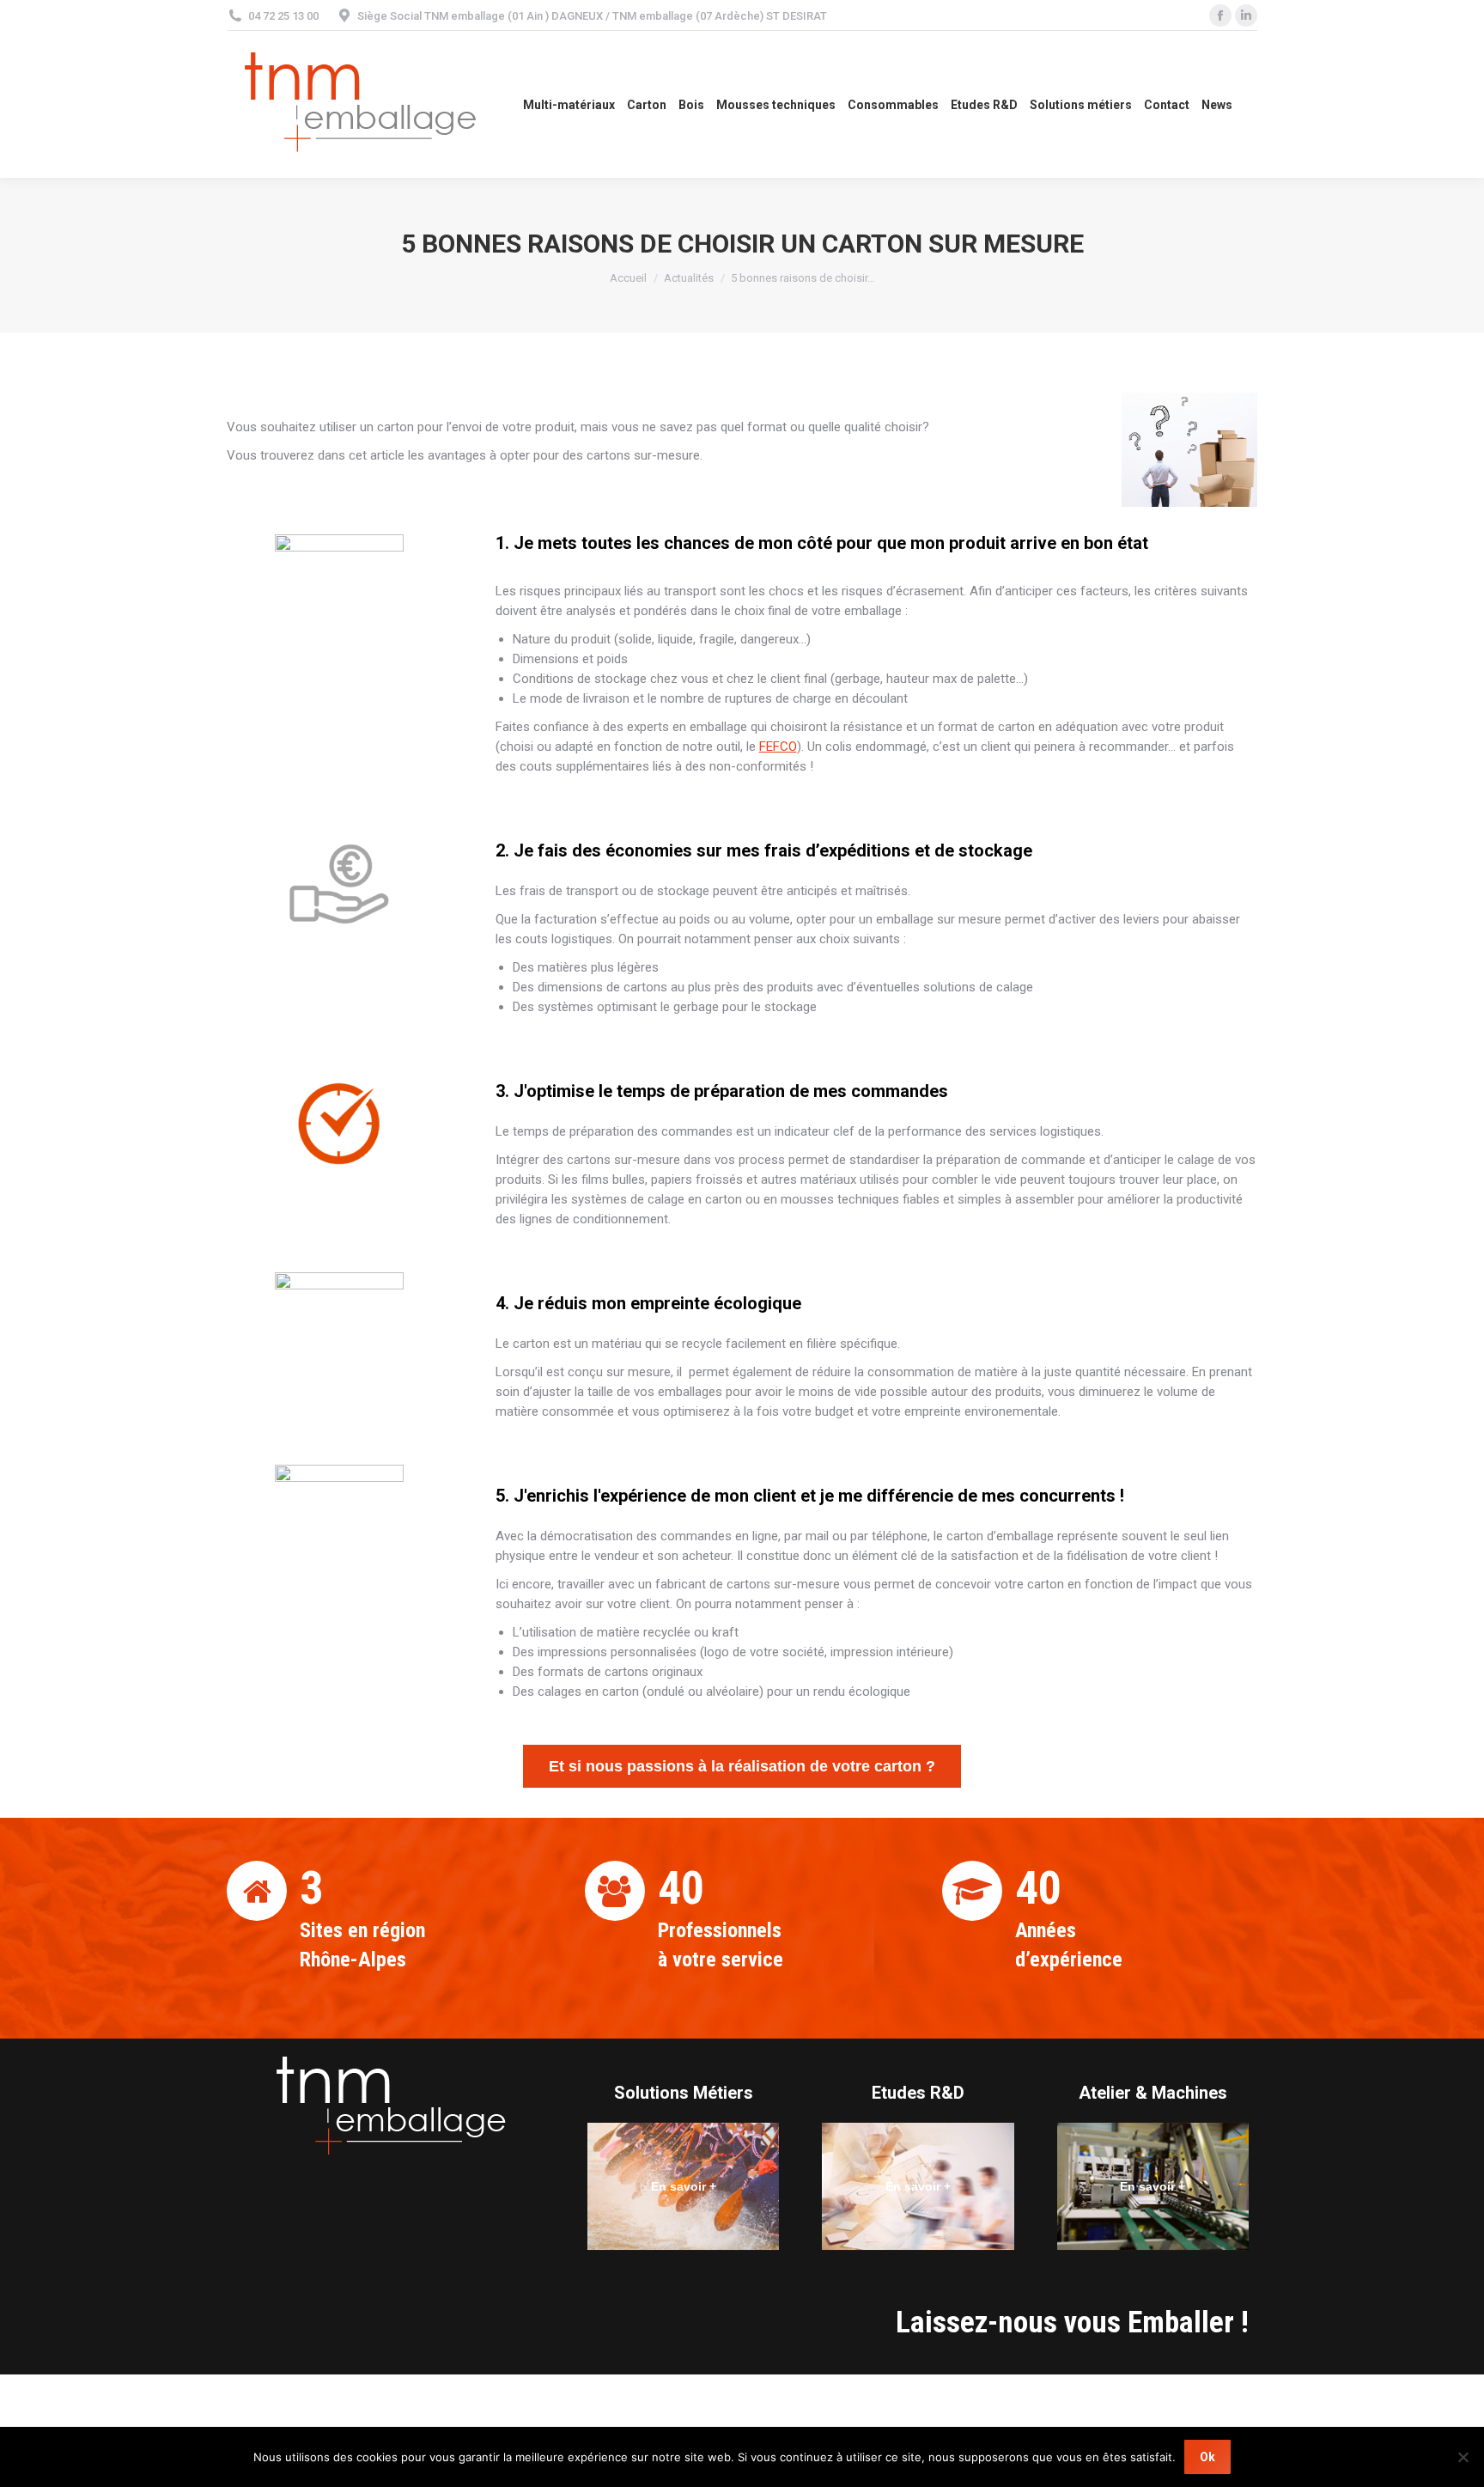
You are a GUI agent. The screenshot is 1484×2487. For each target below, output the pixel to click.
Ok (1207, 2457)
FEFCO (778, 747)
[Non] (1463, 2457)
